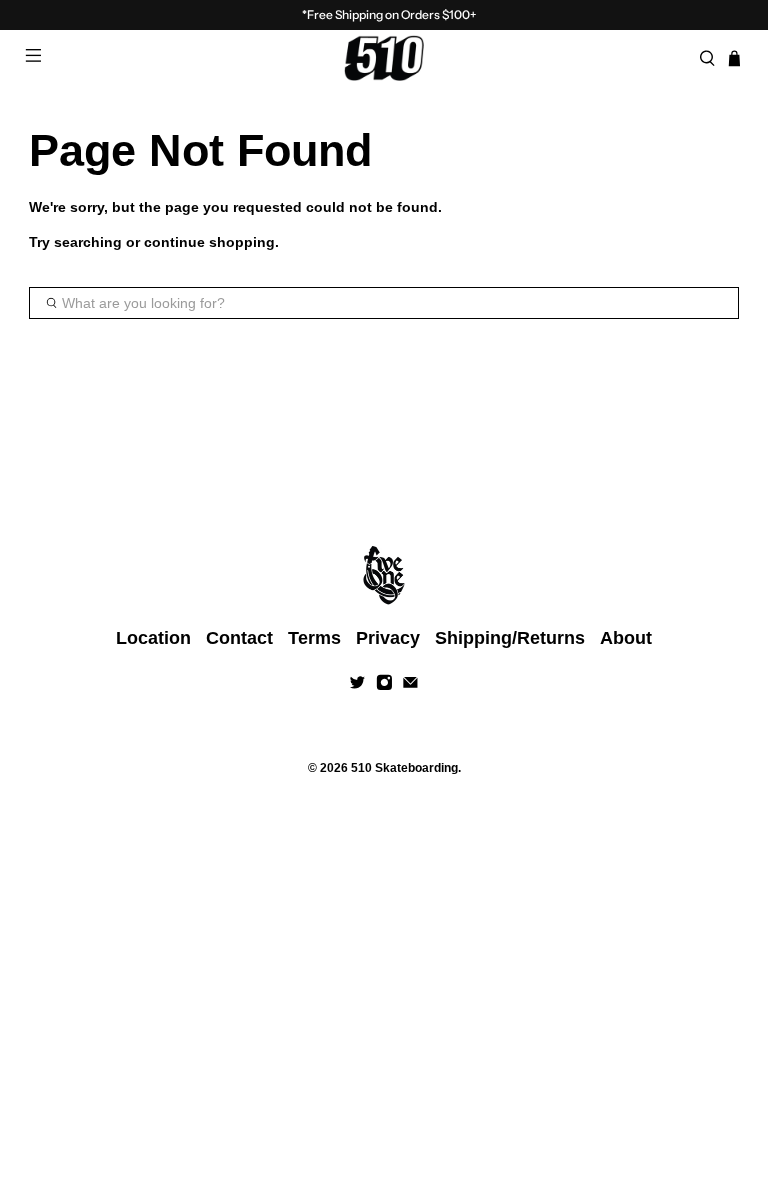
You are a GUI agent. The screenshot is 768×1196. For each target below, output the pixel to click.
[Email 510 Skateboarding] (410, 685)
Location (153, 638)
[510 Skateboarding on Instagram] (384, 685)
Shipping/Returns (510, 638)
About (626, 638)
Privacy (388, 638)
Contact (239, 638)
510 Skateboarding (404, 767)
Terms (314, 638)
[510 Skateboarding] (384, 58)
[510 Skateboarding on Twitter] (357, 685)
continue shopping (209, 242)
